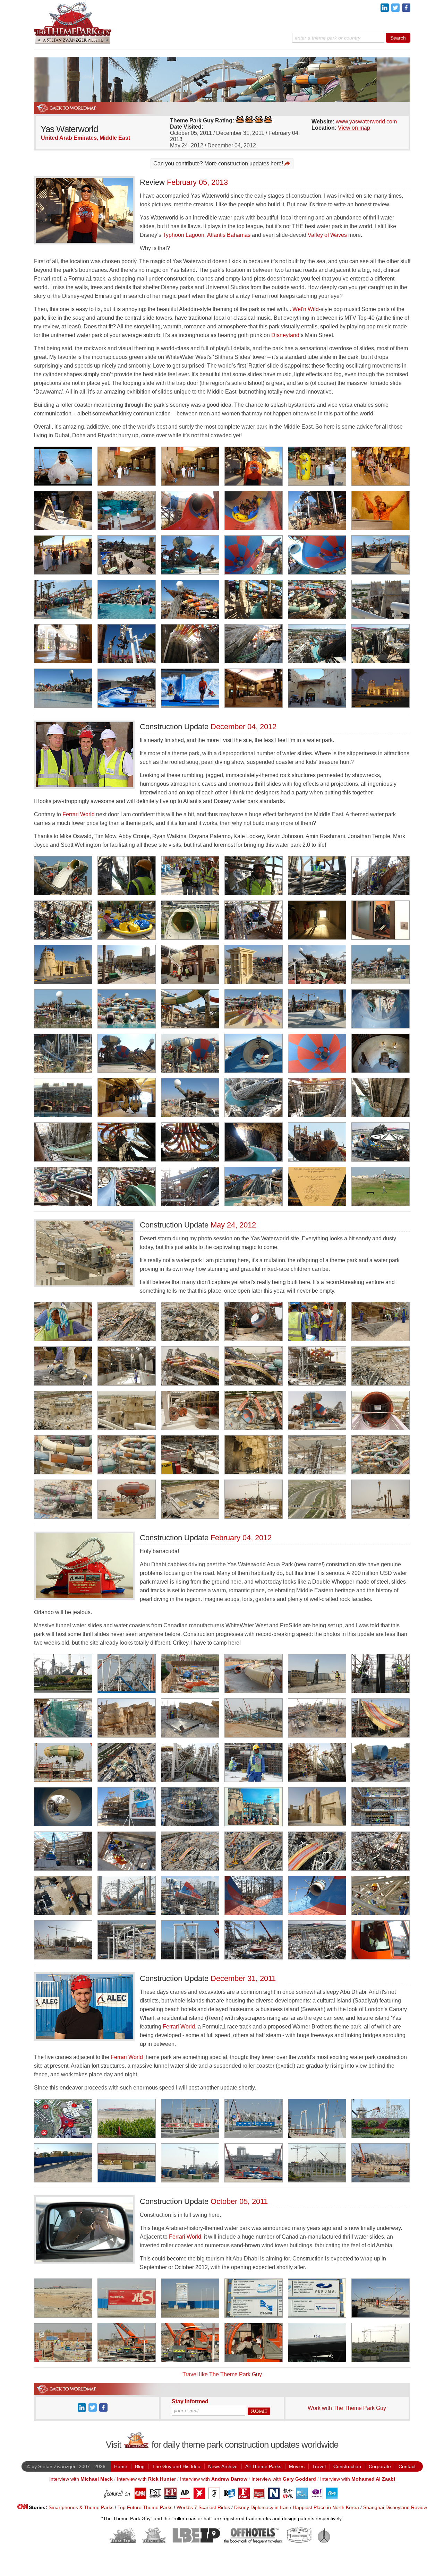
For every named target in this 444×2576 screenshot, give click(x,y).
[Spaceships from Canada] (127, 2163)
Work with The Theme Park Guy (347, 2408)
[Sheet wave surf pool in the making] (190, 1499)
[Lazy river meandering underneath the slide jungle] (127, 1366)
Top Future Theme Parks (145, 2507)
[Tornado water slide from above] (254, 1410)
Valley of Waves (327, 235)
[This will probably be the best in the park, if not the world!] (190, 1053)
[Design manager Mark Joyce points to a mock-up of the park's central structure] (317, 1674)
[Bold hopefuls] (190, 688)
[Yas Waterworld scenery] (317, 644)
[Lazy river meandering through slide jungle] (254, 599)
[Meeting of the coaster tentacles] (254, 1940)
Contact (407, 2466)
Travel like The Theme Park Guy (222, 2374)
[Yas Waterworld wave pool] (63, 688)
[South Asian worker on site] (254, 1762)
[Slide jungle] (190, 1009)
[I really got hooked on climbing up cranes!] (317, 1499)
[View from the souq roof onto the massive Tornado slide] (254, 964)
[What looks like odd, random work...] (381, 1674)
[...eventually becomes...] (63, 1718)
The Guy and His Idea (176, 2466)
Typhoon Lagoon (183, 235)
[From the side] (190, 1186)
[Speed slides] (381, 555)
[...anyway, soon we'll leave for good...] (317, 920)
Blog (140, 2466)
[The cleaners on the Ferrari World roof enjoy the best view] (317, 2342)
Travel (319, 2466)
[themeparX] (136, 2446)
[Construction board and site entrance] (190, 2298)
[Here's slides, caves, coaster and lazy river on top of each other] (317, 1098)
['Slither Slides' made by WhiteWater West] (127, 599)
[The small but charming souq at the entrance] (254, 688)
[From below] (254, 1186)
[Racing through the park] (127, 644)
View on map (354, 128)
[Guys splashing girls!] (317, 511)
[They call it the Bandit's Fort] (381, 1366)
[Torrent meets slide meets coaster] (317, 1762)
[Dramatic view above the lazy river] (190, 1142)
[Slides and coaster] (254, 1718)
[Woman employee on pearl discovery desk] (63, 511)
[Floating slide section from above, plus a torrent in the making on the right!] (127, 1762)
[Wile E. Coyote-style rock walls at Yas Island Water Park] (190, 1718)
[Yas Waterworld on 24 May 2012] (127, 1322)
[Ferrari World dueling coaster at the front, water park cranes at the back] (381, 2342)
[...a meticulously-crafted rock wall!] (127, 1718)
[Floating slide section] (63, 1762)
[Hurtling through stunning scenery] (190, 644)
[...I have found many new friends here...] (190, 876)
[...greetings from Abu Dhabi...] (127, 876)
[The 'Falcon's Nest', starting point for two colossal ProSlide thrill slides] (381, 1142)
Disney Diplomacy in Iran (261, 2507)
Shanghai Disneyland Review (395, 2507)
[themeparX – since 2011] (154, 2542)
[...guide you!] (190, 466)
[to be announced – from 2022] (326, 2542)
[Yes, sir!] (381, 1940)
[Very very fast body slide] (317, 1009)
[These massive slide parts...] (190, 2163)
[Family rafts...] (190, 511)
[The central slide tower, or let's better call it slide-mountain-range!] (190, 1851)
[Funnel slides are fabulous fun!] (254, 555)
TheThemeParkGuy (73, 22)
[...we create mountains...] (381, 876)
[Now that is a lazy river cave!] (254, 1142)
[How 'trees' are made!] (63, 1366)
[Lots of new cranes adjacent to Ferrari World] (63, 2298)
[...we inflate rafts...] (127, 920)
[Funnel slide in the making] (381, 2118)
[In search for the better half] (190, 1940)
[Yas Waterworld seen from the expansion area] (381, 964)
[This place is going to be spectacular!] (317, 1940)
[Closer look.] (190, 2342)
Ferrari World (79, 814)
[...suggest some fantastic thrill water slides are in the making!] (254, 2163)
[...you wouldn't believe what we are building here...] (317, 876)
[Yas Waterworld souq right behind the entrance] (127, 964)
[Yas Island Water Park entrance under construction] (127, 1807)
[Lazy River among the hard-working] (63, 2343)
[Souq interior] (190, 964)
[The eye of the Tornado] (317, 1053)
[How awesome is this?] (381, 1098)
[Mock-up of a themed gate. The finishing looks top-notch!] (317, 1807)
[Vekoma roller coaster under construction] (63, 1940)
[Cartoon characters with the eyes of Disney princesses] (317, 1186)
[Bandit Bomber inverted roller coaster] (127, 1098)
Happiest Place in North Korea (326, 2507)
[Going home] (317, 688)
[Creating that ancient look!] (190, 1807)
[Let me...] (127, 466)
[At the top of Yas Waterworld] (317, 1142)
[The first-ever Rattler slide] (63, 1186)
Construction (347, 2466)
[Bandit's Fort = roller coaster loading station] (63, 1410)
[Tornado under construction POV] (254, 1896)
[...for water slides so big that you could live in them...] (190, 920)
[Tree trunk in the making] (381, 1322)
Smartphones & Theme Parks (81, 2507)
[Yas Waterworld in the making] (317, 1366)
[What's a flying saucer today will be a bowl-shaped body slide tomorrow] (127, 1499)
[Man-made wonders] (127, 1142)
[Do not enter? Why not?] (381, 1410)
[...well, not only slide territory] (254, 1098)
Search (398, 38)
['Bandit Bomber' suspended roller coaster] (381, 599)
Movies (297, 2466)
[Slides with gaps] (127, 1455)
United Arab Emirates (69, 138)
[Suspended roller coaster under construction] (317, 2118)
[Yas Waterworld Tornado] (317, 1410)
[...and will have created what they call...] (381, 920)
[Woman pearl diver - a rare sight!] (127, 511)
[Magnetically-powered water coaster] (381, 644)
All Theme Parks (263, 2466)
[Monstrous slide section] (381, 1762)
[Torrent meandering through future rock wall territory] (190, 1762)
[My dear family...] (63, 876)
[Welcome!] (63, 466)
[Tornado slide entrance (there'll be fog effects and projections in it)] (254, 1053)
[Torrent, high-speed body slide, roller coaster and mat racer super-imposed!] (381, 1851)
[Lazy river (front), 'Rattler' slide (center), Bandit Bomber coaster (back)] (63, 599)
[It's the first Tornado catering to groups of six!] (317, 555)
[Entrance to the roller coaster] (381, 1053)
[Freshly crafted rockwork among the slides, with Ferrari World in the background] (254, 1366)
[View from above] (381, 1009)
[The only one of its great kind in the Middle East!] (190, 1896)
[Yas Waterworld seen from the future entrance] (254, 1499)
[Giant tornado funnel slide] (127, 1053)
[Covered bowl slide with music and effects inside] (317, 599)
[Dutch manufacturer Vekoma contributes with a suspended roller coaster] (317, 2298)
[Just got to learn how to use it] (381, 1499)
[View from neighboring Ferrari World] (317, 2163)
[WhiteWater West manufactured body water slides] (190, 1366)
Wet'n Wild (306, 309)
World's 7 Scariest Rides (203, 2507)
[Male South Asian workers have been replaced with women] (317, 466)
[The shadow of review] (254, 466)
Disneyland (285, 335)
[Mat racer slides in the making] (381, 1718)
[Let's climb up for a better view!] (127, 1851)
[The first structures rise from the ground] (381, 2298)
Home (121, 2466)
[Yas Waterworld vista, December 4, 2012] (317, 964)
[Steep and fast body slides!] (127, 1186)
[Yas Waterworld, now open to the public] (127, 555)
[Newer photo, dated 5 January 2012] (381, 2163)
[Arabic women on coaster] (381, 466)
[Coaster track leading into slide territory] (190, 1098)
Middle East (115, 138)
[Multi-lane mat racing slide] (254, 1009)
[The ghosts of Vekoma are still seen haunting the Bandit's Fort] (63, 644)
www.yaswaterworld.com (366, 122)
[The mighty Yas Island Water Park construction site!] (317, 1718)
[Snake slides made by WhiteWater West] (127, 1009)
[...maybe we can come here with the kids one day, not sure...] (254, 920)
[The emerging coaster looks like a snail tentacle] (127, 1940)
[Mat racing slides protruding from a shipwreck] (190, 599)
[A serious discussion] (63, 1896)
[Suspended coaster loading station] (190, 1410)
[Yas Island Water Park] (127, 2298)
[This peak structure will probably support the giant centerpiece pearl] (317, 1455)
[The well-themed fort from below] (127, 1410)
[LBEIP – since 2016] (195, 2542)
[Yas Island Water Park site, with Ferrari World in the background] (127, 2342)
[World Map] (66, 112)
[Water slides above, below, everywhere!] (254, 644)
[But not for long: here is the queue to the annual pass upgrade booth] (63, 555)
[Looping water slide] (63, 1053)
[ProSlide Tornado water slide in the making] (127, 1896)
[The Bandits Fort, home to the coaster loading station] (63, 1098)
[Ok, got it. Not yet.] (63, 1455)
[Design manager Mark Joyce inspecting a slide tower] (254, 1322)
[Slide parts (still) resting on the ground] (254, 1674)
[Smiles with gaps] (190, 1455)
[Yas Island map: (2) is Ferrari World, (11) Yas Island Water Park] (63, 2119)
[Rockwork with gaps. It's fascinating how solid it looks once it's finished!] (254, 1455)
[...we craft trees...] (63, 920)
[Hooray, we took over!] (381, 511)
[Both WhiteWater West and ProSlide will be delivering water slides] (254, 2298)
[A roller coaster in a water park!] (254, 2118)
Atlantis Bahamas (229, 235)
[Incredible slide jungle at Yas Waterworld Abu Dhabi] (190, 1322)
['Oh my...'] (63, 1322)
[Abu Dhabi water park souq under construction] (63, 1851)
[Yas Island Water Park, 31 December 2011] (190, 2118)
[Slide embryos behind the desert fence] (63, 2163)
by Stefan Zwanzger (54, 2466)
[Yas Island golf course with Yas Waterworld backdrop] (381, 1186)
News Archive (223, 2466)
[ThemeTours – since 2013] (123, 2542)
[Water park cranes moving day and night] (127, 2118)
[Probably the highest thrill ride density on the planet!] (317, 1851)
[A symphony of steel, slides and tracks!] (254, 1851)
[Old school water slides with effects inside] (381, 1455)
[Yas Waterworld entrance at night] (381, 688)
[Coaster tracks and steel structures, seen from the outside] (127, 1674)
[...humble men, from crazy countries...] (254, 876)
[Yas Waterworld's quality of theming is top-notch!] (63, 1009)
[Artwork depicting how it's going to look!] (254, 1807)
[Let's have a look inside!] (190, 1674)
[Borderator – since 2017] (299, 2542)
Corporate (380, 2466)
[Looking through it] (63, 1807)
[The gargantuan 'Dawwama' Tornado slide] (190, 555)
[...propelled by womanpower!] (254, 511)
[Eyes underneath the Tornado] (381, 1896)
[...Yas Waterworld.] (63, 964)
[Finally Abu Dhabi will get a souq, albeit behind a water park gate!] (381, 1807)
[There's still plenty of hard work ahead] (317, 1322)
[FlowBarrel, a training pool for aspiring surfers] (127, 688)
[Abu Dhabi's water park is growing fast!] (63, 1674)
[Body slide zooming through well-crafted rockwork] (63, 1142)
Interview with (81, 2479)
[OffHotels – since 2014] (253, 2542)
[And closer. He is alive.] (254, 2342)
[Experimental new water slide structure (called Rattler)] (63, 1499)
